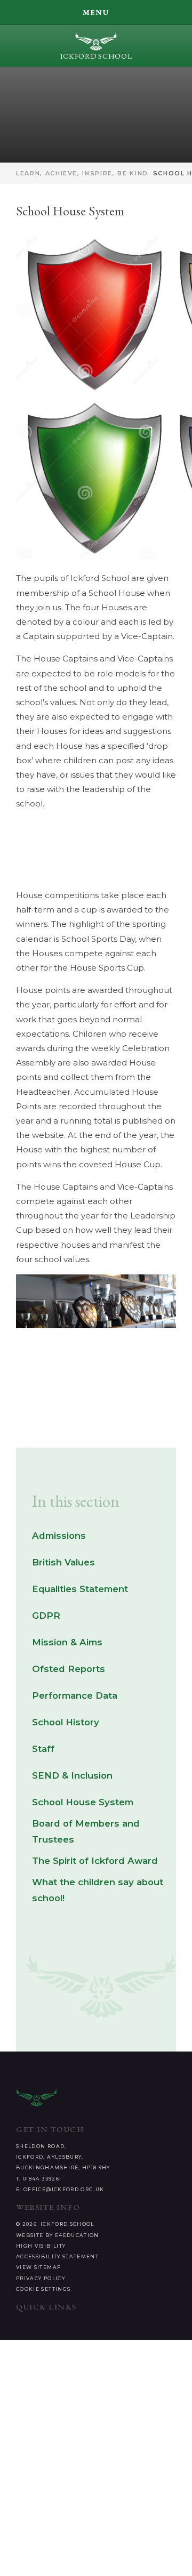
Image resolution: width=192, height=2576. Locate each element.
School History (66, 1722)
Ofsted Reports (69, 1669)
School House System (83, 1802)
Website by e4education (58, 2235)
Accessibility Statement (57, 2256)
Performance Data (75, 1695)
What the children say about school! (98, 1890)
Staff (43, 1749)
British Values (63, 1562)
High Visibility (41, 2246)
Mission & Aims (67, 1642)
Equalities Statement (80, 1589)
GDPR (46, 1616)
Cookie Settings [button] (43, 2289)
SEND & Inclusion (72, 1775)
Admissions (59, 1536)
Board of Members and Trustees (86, 1831)
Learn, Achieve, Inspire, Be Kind (82, 173)
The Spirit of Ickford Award (95, 1861)
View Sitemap (38, 2267)
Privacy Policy (41, 2278)
